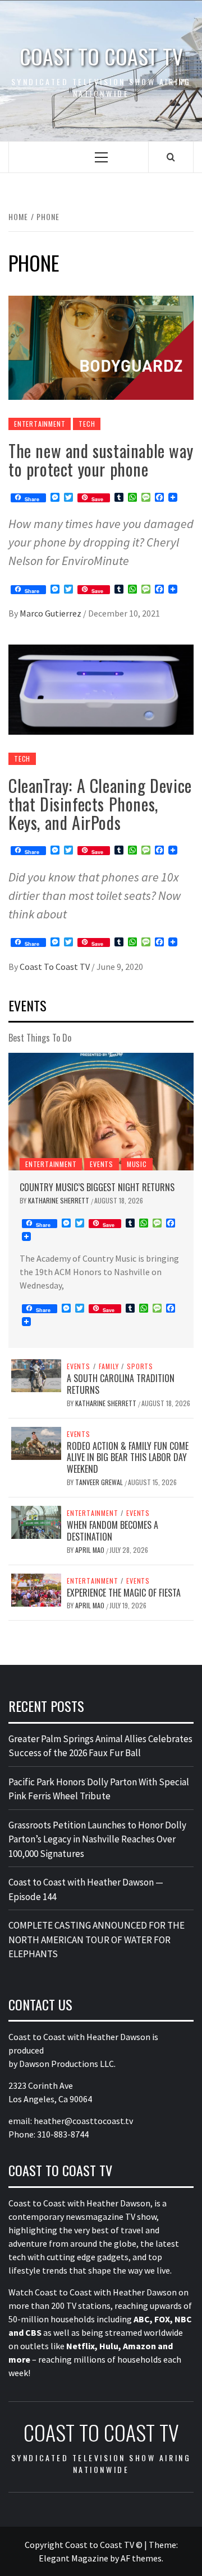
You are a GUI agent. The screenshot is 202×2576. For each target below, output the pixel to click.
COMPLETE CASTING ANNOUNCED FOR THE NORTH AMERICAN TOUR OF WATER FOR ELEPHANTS (97, 1940)
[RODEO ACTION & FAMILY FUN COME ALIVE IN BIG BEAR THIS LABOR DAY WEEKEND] (36, 1442)
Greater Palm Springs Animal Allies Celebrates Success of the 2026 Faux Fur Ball (100, 1746)
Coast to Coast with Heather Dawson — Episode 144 (86, 1889)
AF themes (141, 2558)
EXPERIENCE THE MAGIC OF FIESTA (124, 1593)
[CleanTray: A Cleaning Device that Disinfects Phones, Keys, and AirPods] (101, 688)
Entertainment (40, 424)
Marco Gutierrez (51, 613)
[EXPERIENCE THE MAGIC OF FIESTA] (36, 1589)
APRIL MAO (91, 1550)
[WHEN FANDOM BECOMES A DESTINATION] (36, 1522)
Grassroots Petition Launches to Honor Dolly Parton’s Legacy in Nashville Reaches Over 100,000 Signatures (97, 1839)
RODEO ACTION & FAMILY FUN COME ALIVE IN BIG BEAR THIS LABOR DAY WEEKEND (128, 1458)
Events (102, 1164)
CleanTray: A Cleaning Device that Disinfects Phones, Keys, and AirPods (100, 804)
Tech (87, 424)
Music (137, 1164)
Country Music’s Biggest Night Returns (97, 1187)
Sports (140, 1366)
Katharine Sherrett (59, 1200)
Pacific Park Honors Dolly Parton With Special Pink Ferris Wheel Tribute (99, 1789)
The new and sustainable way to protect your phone (101, 460)
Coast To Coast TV (56, 967)
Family (109, 1366)
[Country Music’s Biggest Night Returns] (101, 1112)
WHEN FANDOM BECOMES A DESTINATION (113, 1531)
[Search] (171, 157)
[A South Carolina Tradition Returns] (36, 1375)
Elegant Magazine (74, 2558)
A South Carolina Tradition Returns (121, 1384)
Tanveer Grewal (100, 1482)
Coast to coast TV (101, 56)
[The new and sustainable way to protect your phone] (101, 347)
